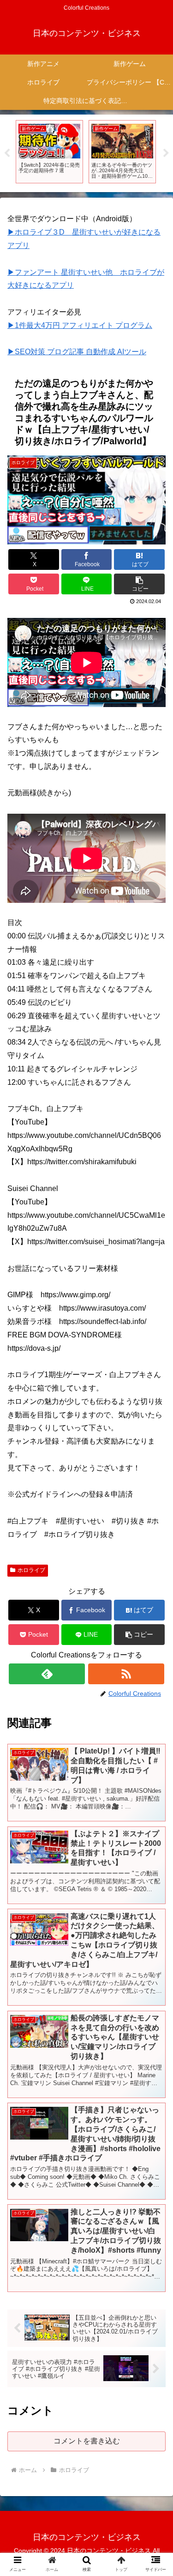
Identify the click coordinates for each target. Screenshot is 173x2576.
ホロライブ (31, 1570)
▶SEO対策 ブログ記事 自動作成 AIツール (77, 352)
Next (166, 153)
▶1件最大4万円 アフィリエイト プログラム (80, 325)
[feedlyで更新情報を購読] (47, 1674)
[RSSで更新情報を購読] (126, 1674)
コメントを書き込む (87, 2441)
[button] (139, 584)
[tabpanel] (49, 152)
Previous (7, 153)
